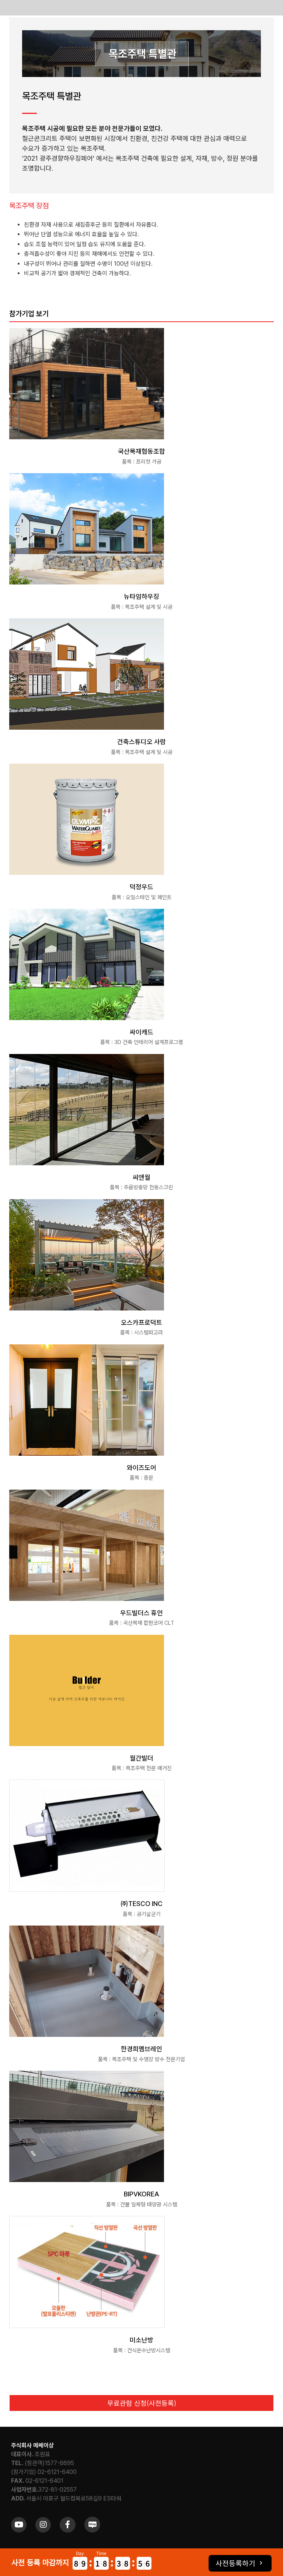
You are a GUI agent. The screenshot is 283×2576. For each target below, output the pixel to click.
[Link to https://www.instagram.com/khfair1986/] (43, 2525)
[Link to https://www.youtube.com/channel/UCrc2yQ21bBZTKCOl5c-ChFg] (19, 2525)
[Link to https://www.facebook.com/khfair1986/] (67, 2525)
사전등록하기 (235, 2563)
